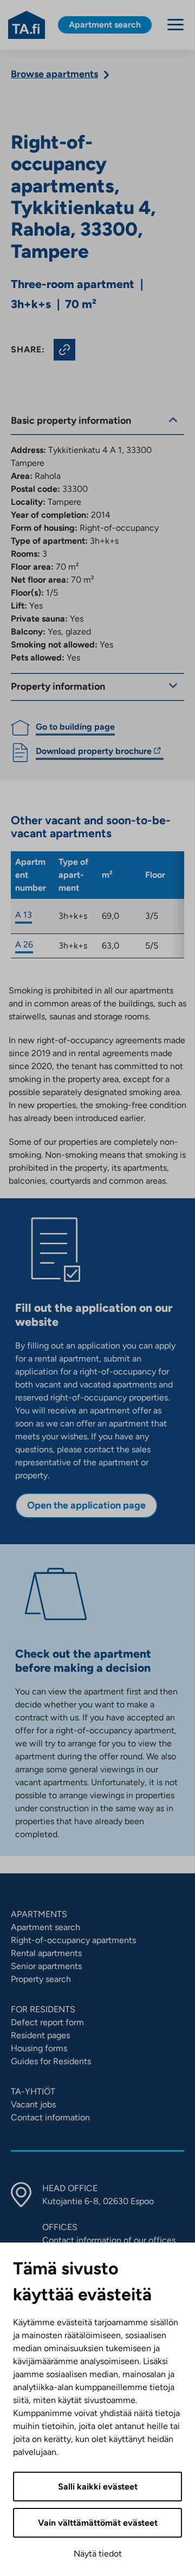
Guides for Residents (51, 2061)
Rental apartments (46, 1953)
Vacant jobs (33, 2104)
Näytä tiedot (98, 2554)
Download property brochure (94, 753)
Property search (41, 1979)
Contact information (50, 2117)
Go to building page (75, 727)
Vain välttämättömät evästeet (98, 2523)
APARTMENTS (39, 1914)
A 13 (24, 915)
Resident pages (40, 2035)
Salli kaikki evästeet (98, 2487)
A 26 (24, 945)
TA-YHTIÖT (33, 2091)
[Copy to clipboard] (64, 350)
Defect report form (47, 2022)
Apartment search (45, 1927)
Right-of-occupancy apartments (73, 1940)
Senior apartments (46, 1966)
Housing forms (39, 2048)
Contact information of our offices (109, 2240)
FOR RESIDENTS (43, 2009)
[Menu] (175, 25)
